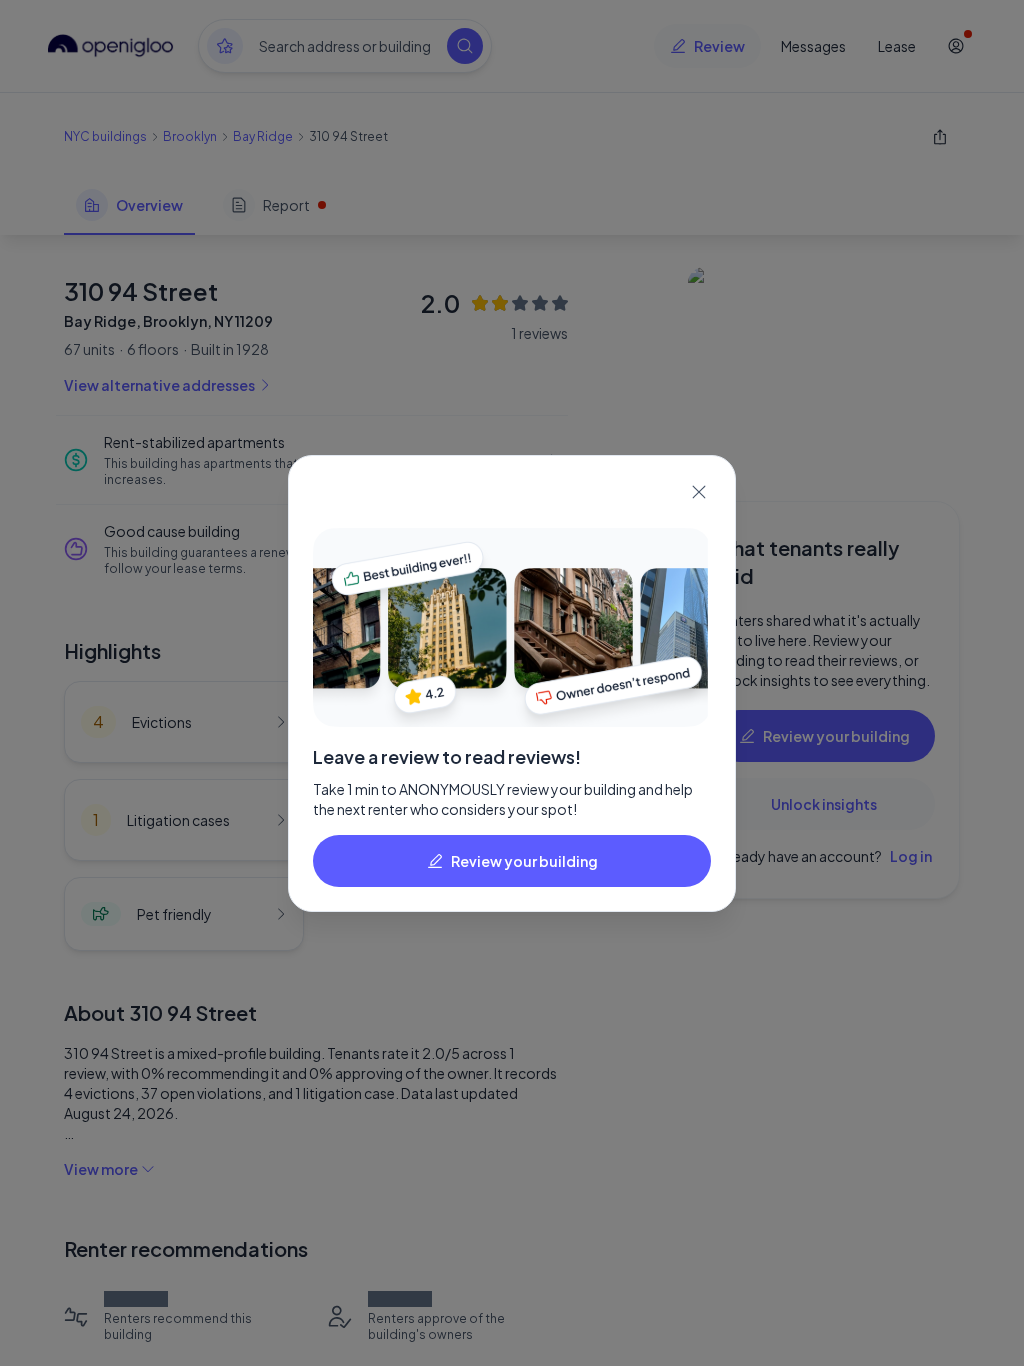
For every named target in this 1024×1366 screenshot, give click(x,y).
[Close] (699, 492)
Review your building (524, 861)
